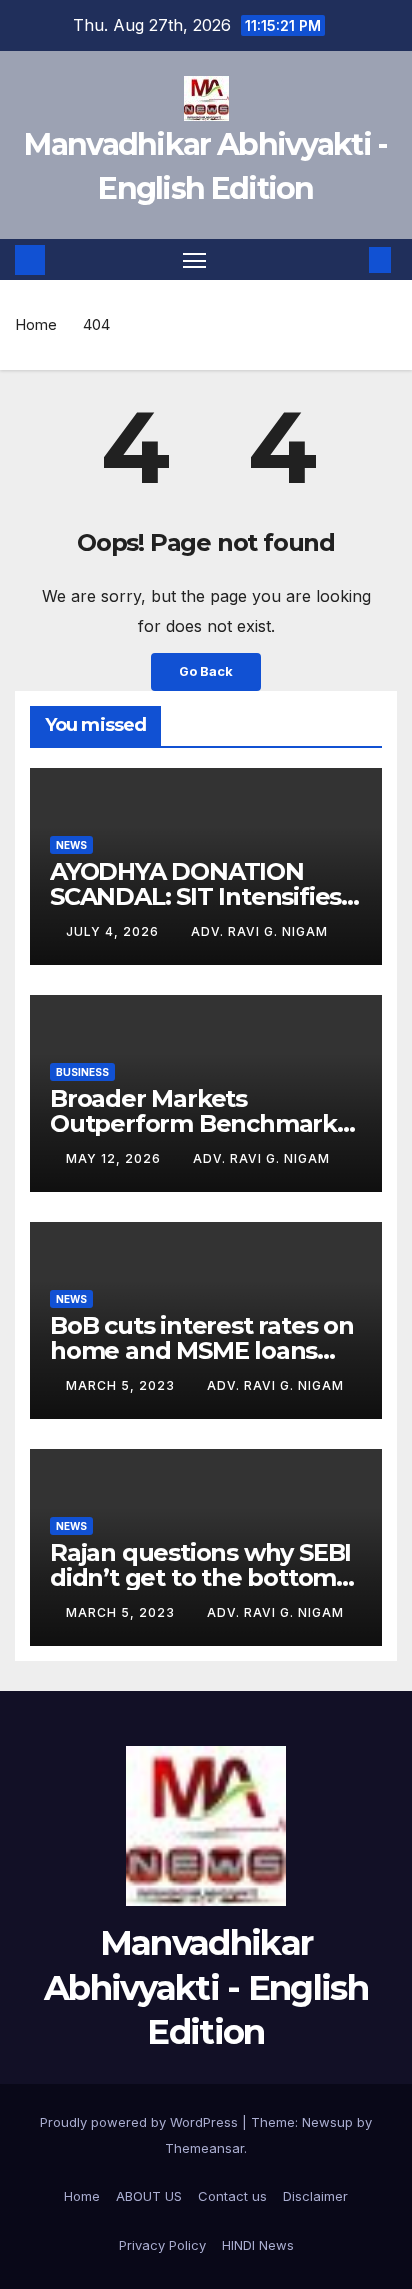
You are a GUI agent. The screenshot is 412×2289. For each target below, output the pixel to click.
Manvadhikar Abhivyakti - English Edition (206, 1987)
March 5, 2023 (122, 1385)
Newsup (327, 2122)
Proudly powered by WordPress (141, 2122)
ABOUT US (149, 2196)
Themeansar (204, 2148)
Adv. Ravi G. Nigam (259, 931)
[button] (350, 260)
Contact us (232, 2196)
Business (82, 1072)
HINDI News (258, 2245)
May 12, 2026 (115, 1158)
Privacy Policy (162, 2245)
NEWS (71, 845)
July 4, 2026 (114, 931)
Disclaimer (315, 2196)
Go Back (206, 671)
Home (36, 324)
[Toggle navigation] (195, 260)
